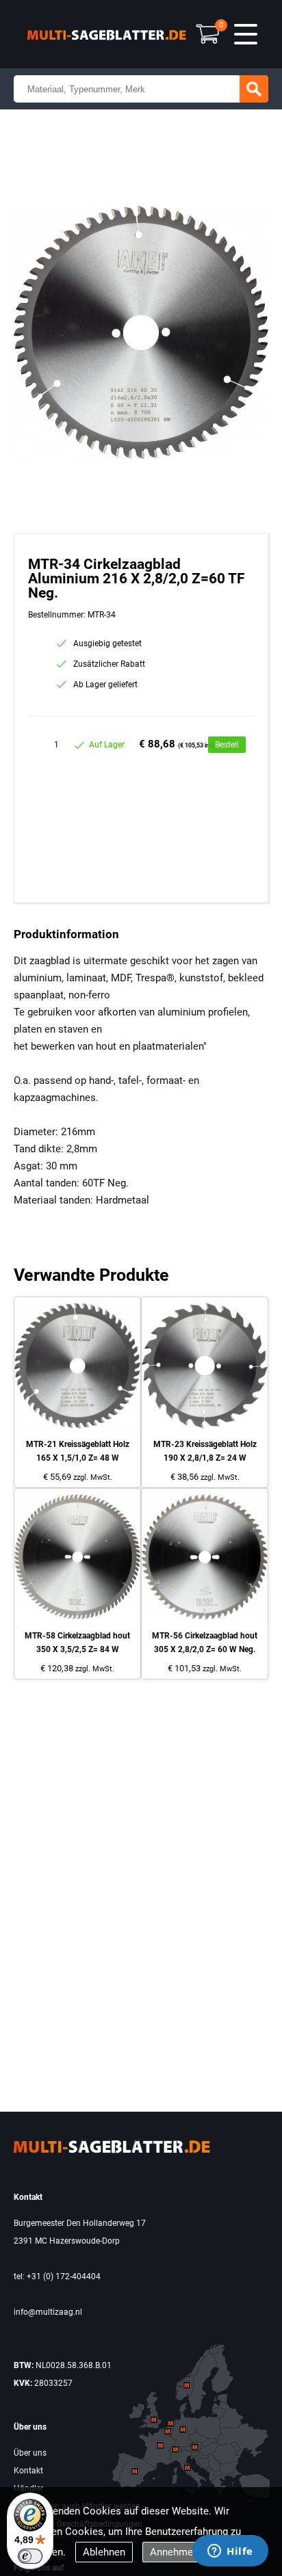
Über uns (30, 2453)
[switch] (30, 2556)
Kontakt (28, 2471)
